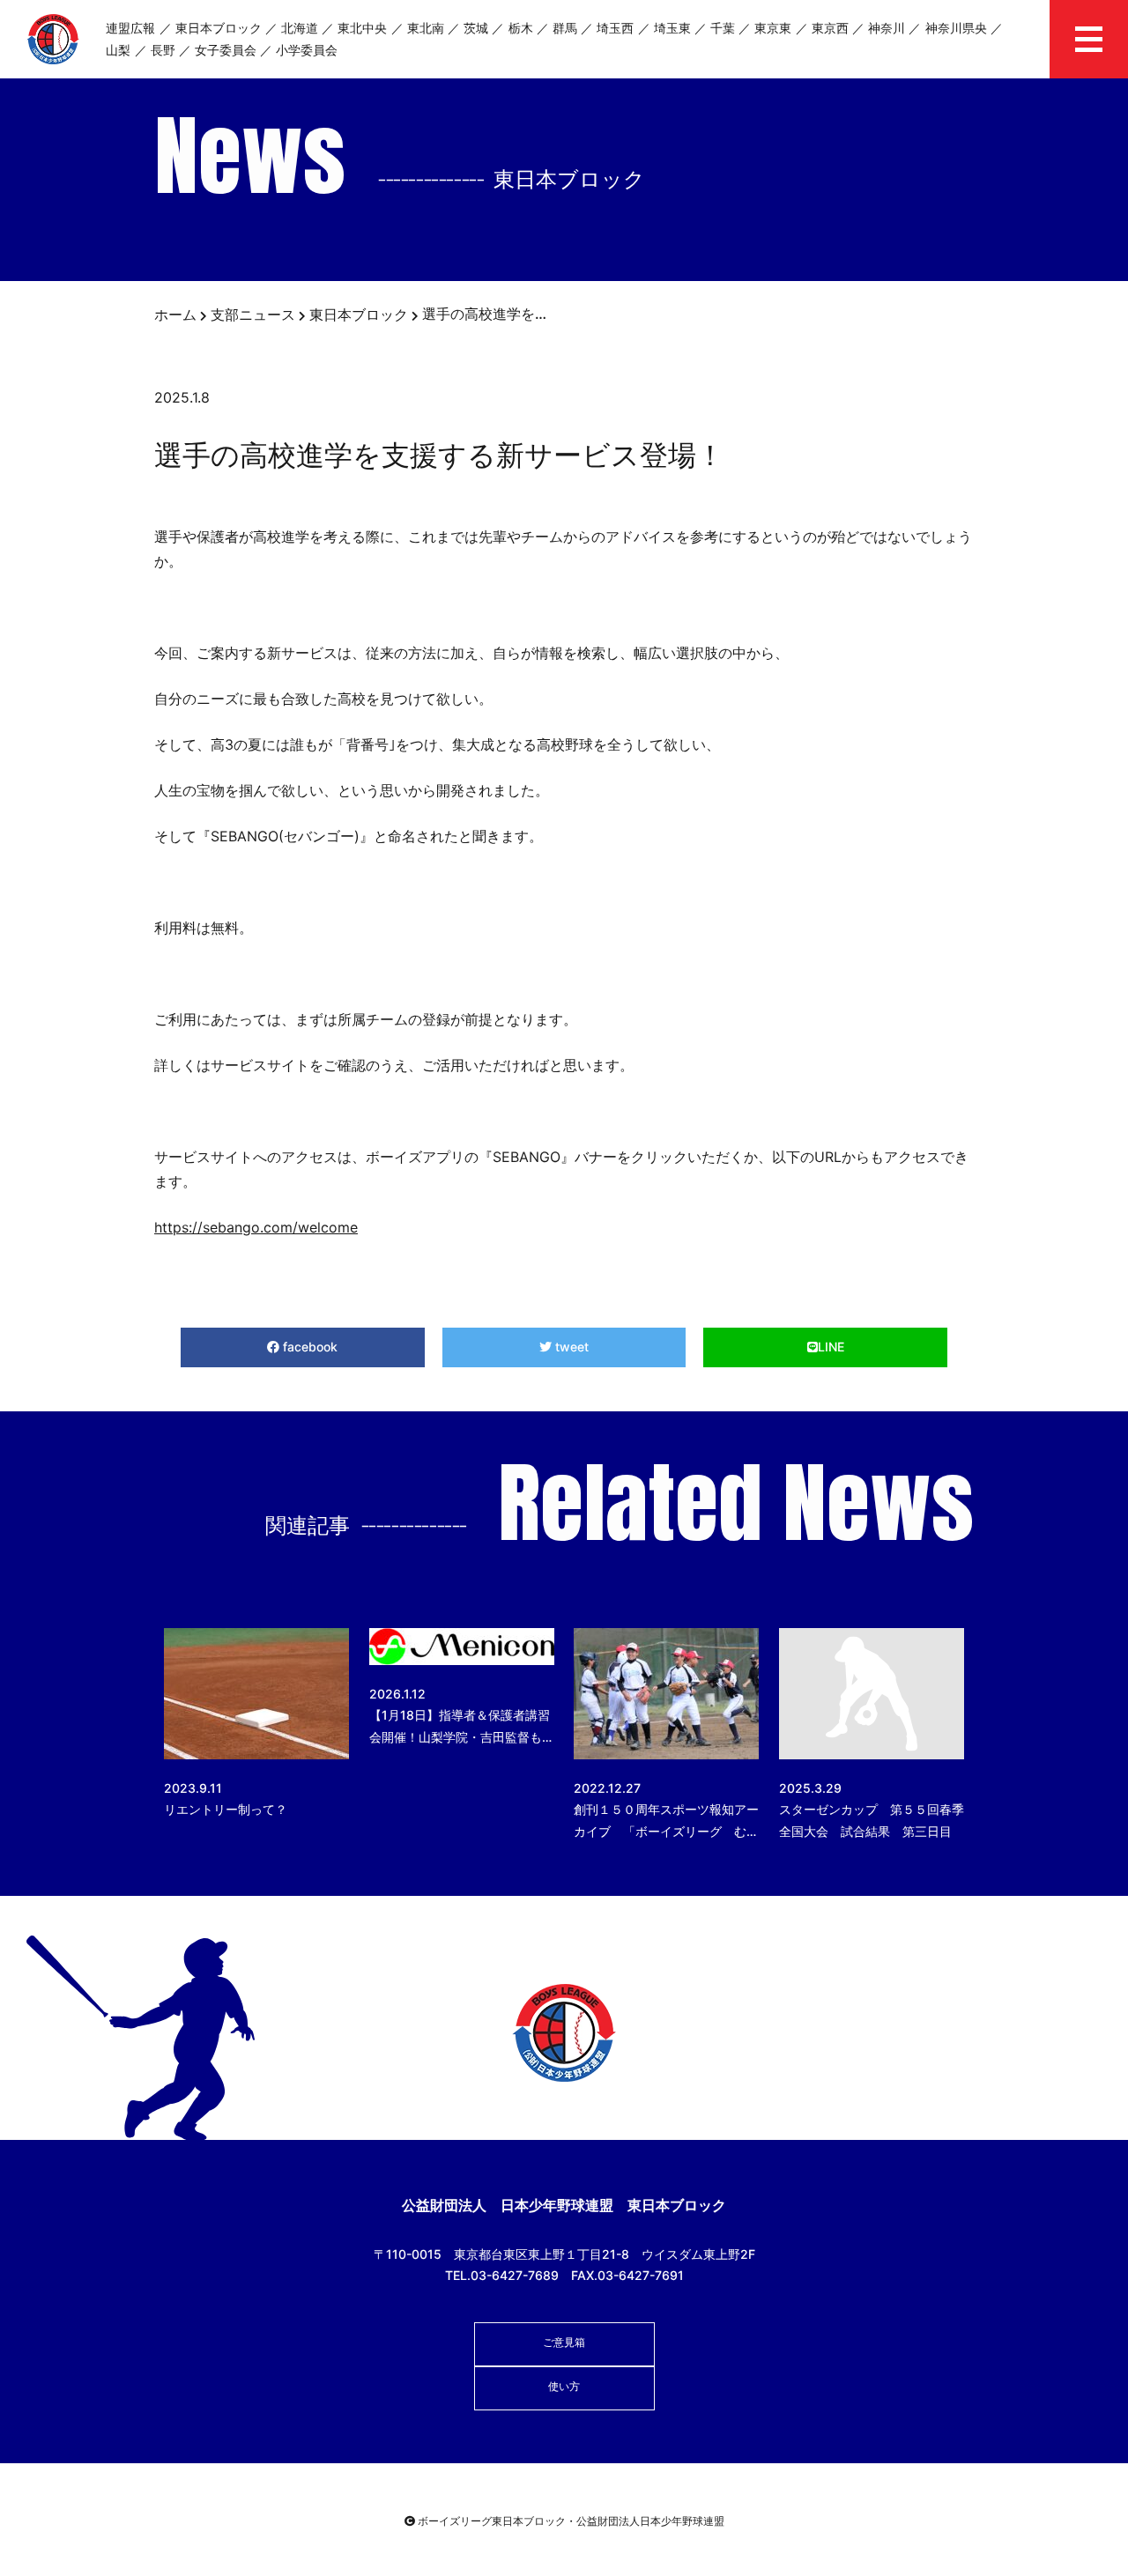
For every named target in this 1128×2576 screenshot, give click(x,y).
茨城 (476, 28)
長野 (163, 50)
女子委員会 (226, 50)
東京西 (830, 28)
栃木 (521, 28)
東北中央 (362, 28)
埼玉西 (615, 28)
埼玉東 (672, 28)
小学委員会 (307, 50)
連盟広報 (130, 28)
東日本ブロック (219, 28)
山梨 (118, 50)
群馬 (565, 28)
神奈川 (887, 28)
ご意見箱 (564, 2342)
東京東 (773, 28)
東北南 (426, 28)
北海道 (300, 28)
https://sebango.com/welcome (256, 1227)
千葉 (723, 28)
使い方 (564, 2386)
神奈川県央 (956, 28)
